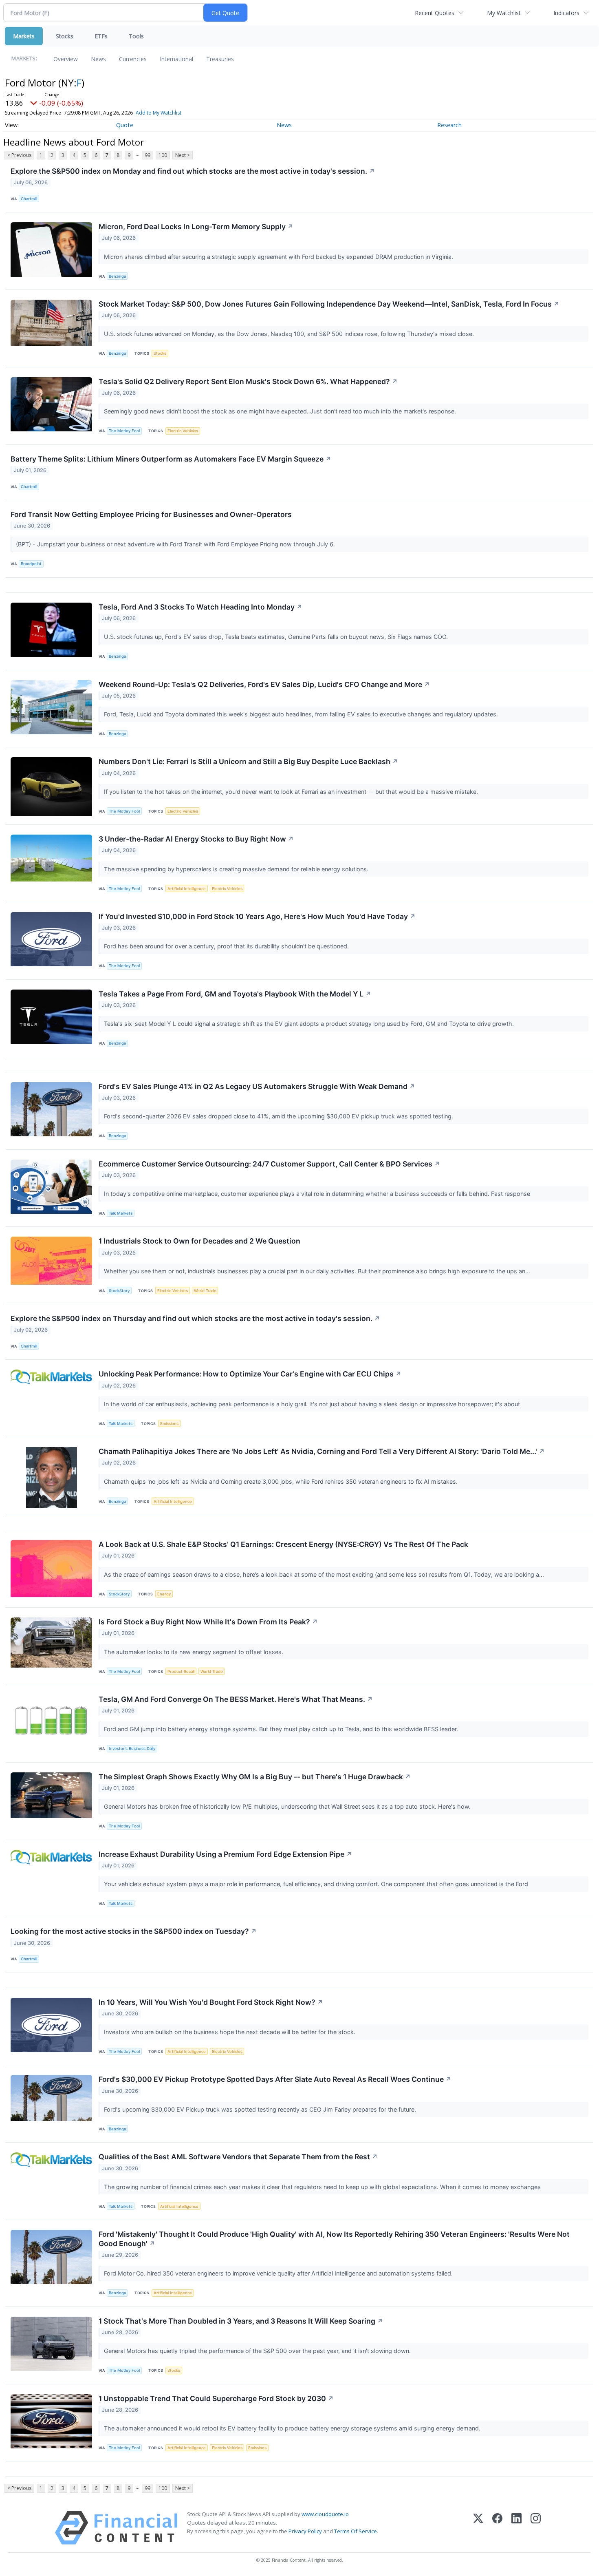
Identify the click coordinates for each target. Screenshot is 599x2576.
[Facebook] (497, 2528)
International (176, 59)
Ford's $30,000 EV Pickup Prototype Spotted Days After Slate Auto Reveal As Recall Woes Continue (275, 2079)
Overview (66, 59)
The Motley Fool (124, 431)
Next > (183, 155)
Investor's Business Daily (132, 1749)
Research (449, 125)
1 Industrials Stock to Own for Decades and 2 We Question (199, 1241)
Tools (136, 36)
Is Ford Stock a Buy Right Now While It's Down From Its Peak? (208, 1622)
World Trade (205, 1291)
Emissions (169, 1424)
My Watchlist (504, 13)
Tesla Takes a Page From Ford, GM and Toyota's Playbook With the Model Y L (235, 994)
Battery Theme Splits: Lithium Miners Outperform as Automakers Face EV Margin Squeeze (171, 459)
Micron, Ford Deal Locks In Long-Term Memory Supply (196, 226)
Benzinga (117, 276)
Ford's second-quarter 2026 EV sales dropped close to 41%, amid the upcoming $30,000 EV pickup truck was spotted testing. (279, 1116)
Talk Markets (121, 1213)
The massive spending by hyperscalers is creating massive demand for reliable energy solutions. (237, 869)
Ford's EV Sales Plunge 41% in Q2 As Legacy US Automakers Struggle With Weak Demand (257, 1086)
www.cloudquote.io (325, 2514)
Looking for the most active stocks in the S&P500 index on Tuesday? (134, 1931)
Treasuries (220, 59)
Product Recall (181, 1671)
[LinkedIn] (516, 2528)
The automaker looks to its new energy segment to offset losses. (194, 1652)
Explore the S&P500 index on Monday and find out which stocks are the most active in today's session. (193, 171)
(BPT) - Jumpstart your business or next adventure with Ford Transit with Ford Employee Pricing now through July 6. (176, 544)
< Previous (19, 155)
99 (148, 155)
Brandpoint (31, 564)
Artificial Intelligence (187, 889)
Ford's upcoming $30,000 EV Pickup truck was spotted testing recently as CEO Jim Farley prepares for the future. (261, 2109)
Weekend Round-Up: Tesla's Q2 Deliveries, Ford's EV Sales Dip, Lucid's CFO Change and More (264, 684)
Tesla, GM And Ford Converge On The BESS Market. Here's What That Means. (236, 1699)
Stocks (65, 36)
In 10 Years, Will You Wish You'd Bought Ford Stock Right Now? (211, 2002)
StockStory (119, 1291)
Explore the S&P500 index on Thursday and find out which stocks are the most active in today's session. (195, 1318)
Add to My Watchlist (159, 113)
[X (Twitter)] (478, 2528)
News (98, 59)
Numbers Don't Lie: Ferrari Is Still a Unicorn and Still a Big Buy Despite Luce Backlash (248, 761)
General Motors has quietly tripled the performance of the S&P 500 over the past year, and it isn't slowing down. (258, 2351)
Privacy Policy (305, 2531)
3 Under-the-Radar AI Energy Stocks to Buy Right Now (196, 839)
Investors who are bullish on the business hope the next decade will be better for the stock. (230, 2032)
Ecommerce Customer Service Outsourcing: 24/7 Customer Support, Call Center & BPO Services (269, 1164)
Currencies (133, 59)
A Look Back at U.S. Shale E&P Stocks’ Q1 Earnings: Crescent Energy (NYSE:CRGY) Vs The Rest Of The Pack (283, 1544)
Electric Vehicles (183, 431)
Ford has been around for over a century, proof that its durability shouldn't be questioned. (227, 946)
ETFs (101, 36)
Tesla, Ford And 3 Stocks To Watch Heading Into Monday (200, 607)
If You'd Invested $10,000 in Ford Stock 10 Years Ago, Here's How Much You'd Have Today (257, 916)
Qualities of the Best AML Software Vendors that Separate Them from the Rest (238, 2157)
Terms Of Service (356, 2531)
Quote (125, 125)
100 (163, 155)
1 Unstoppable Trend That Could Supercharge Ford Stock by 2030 (216, 2398)
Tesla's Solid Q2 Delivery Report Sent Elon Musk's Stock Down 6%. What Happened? (248, 381)
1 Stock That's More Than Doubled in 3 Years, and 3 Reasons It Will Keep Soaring (241, 2321)
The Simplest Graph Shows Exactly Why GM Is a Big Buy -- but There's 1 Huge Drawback (255, 1777)
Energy (164, 1594)
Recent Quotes (435, 13)
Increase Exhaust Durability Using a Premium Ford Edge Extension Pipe (225, 1854)
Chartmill (29, 199)
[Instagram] (536, 2528)
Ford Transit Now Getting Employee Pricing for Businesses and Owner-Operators (151, 514)
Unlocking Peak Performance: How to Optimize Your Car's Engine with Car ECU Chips (250, 1374)
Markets (24, 36)
